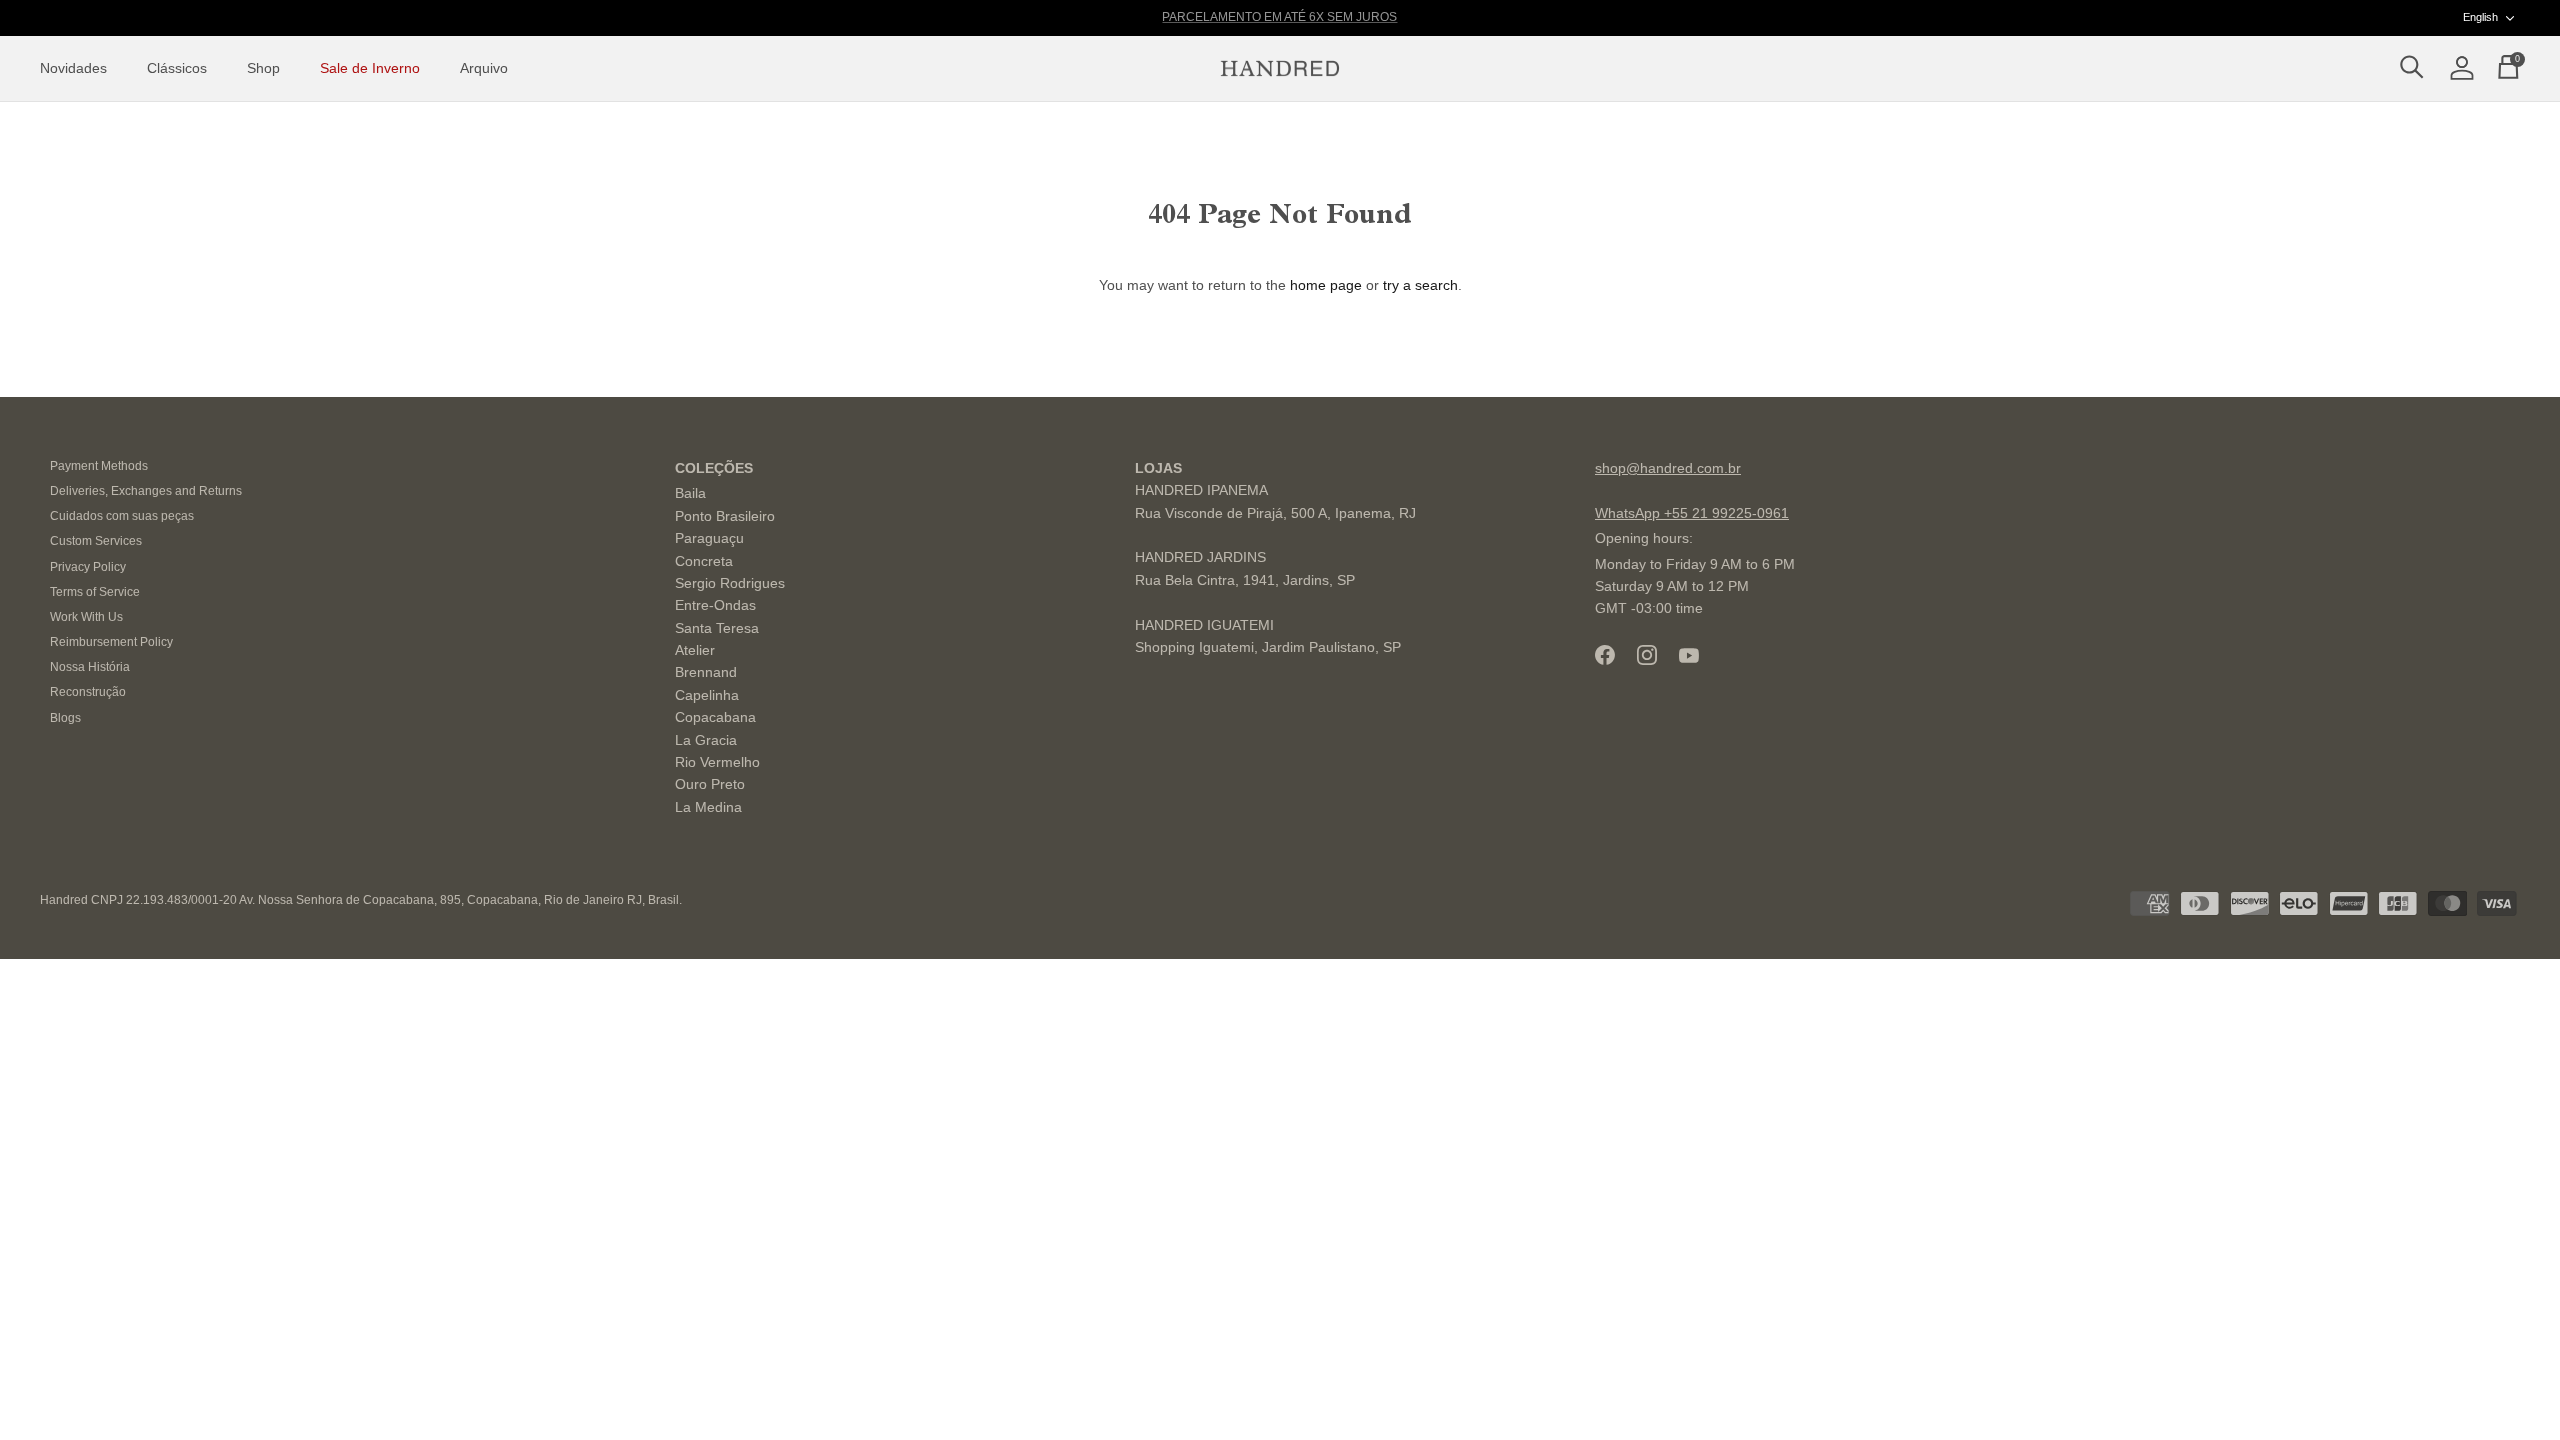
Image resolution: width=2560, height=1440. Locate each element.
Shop (263, 68)
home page (1326, 285)
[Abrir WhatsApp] (2510, 1389)
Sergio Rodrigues (730, 583)
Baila (690, 493)
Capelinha (707, 695)
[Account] (2458, 69)
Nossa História (90, 667)
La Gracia (706, 740)
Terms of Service (95, 592)
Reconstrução (88, 692)
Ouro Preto (710, 784)
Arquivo (484, 68)
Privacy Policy (88, 567)
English (2480, 17)
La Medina (708, 807)
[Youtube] (1689, 655)
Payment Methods (99, 466)
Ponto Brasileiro (725, 516)
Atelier (695, 650)
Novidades (73, 68)
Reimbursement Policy (111, 642)
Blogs (65, 718)
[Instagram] (1647, 655)
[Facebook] (1605, 655)
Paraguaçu (709, 538)
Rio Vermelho (717, 762)
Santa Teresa (717, 628)
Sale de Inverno (370, 68)
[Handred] (1280, 69)
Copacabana (715, 717)
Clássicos (177, 68)
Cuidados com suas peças (122, 516)
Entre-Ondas (715, 605)
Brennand (706, 672)
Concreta (704, 561)
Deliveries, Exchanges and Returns (146, 491)
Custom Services (96, 541)
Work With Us (86, 617)
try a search (1420, 285)
